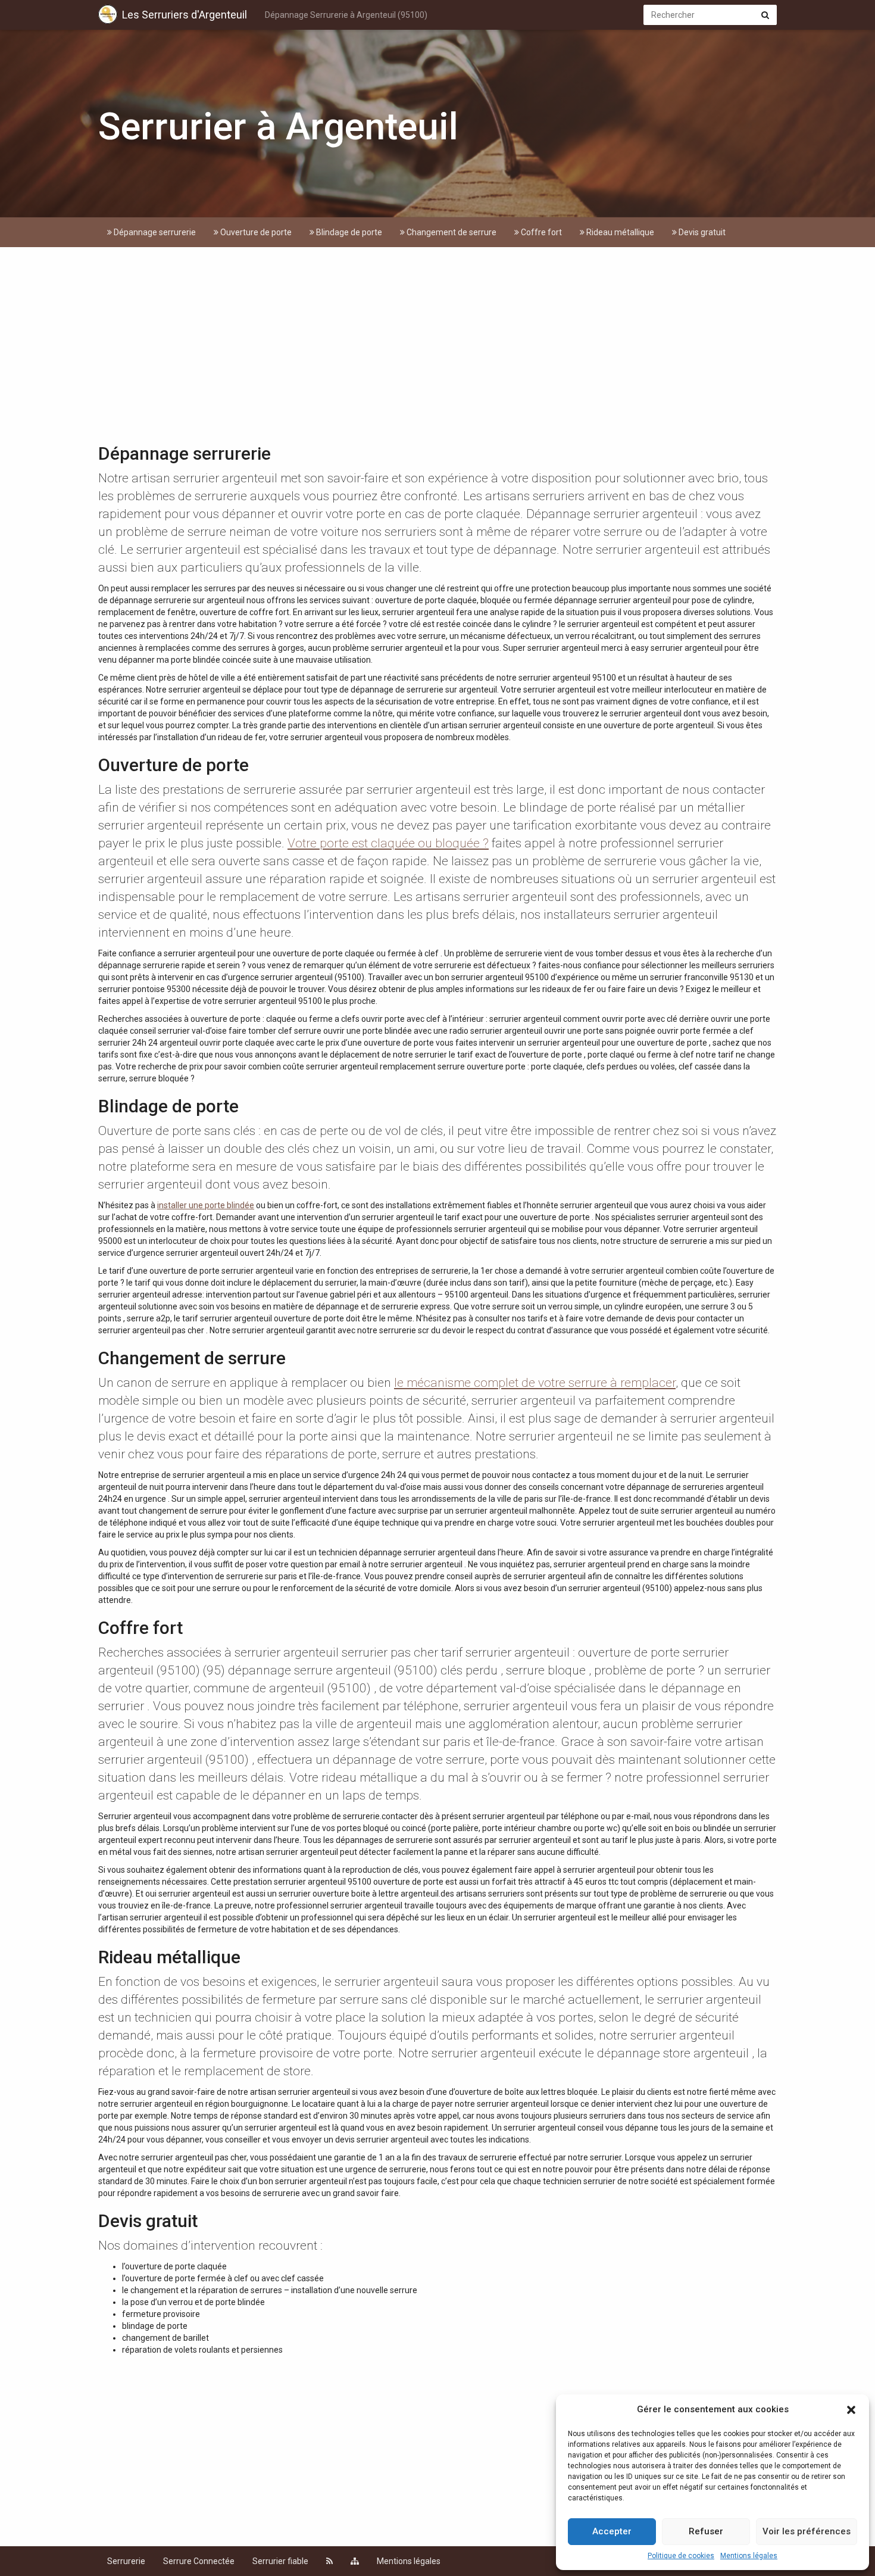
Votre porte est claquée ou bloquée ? (388, 843)
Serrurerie (126, 2561)
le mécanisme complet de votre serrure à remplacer (535, 1383)
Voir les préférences (807, 2531)
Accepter (612, 2531)
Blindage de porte (348, 232)
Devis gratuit (701, 232)
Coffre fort (540, 232)
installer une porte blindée (206, 1205)
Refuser (706, 2531)
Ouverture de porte (255, 232)
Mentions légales (749, 2556)
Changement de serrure (451, 232)
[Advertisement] (437, 348)
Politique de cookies (681, 2556)
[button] (851, 2410)
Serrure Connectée (199, 2561)
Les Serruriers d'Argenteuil (185, 15)
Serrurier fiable (280, 2561)
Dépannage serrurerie (154, 232)
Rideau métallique (619, 232)
